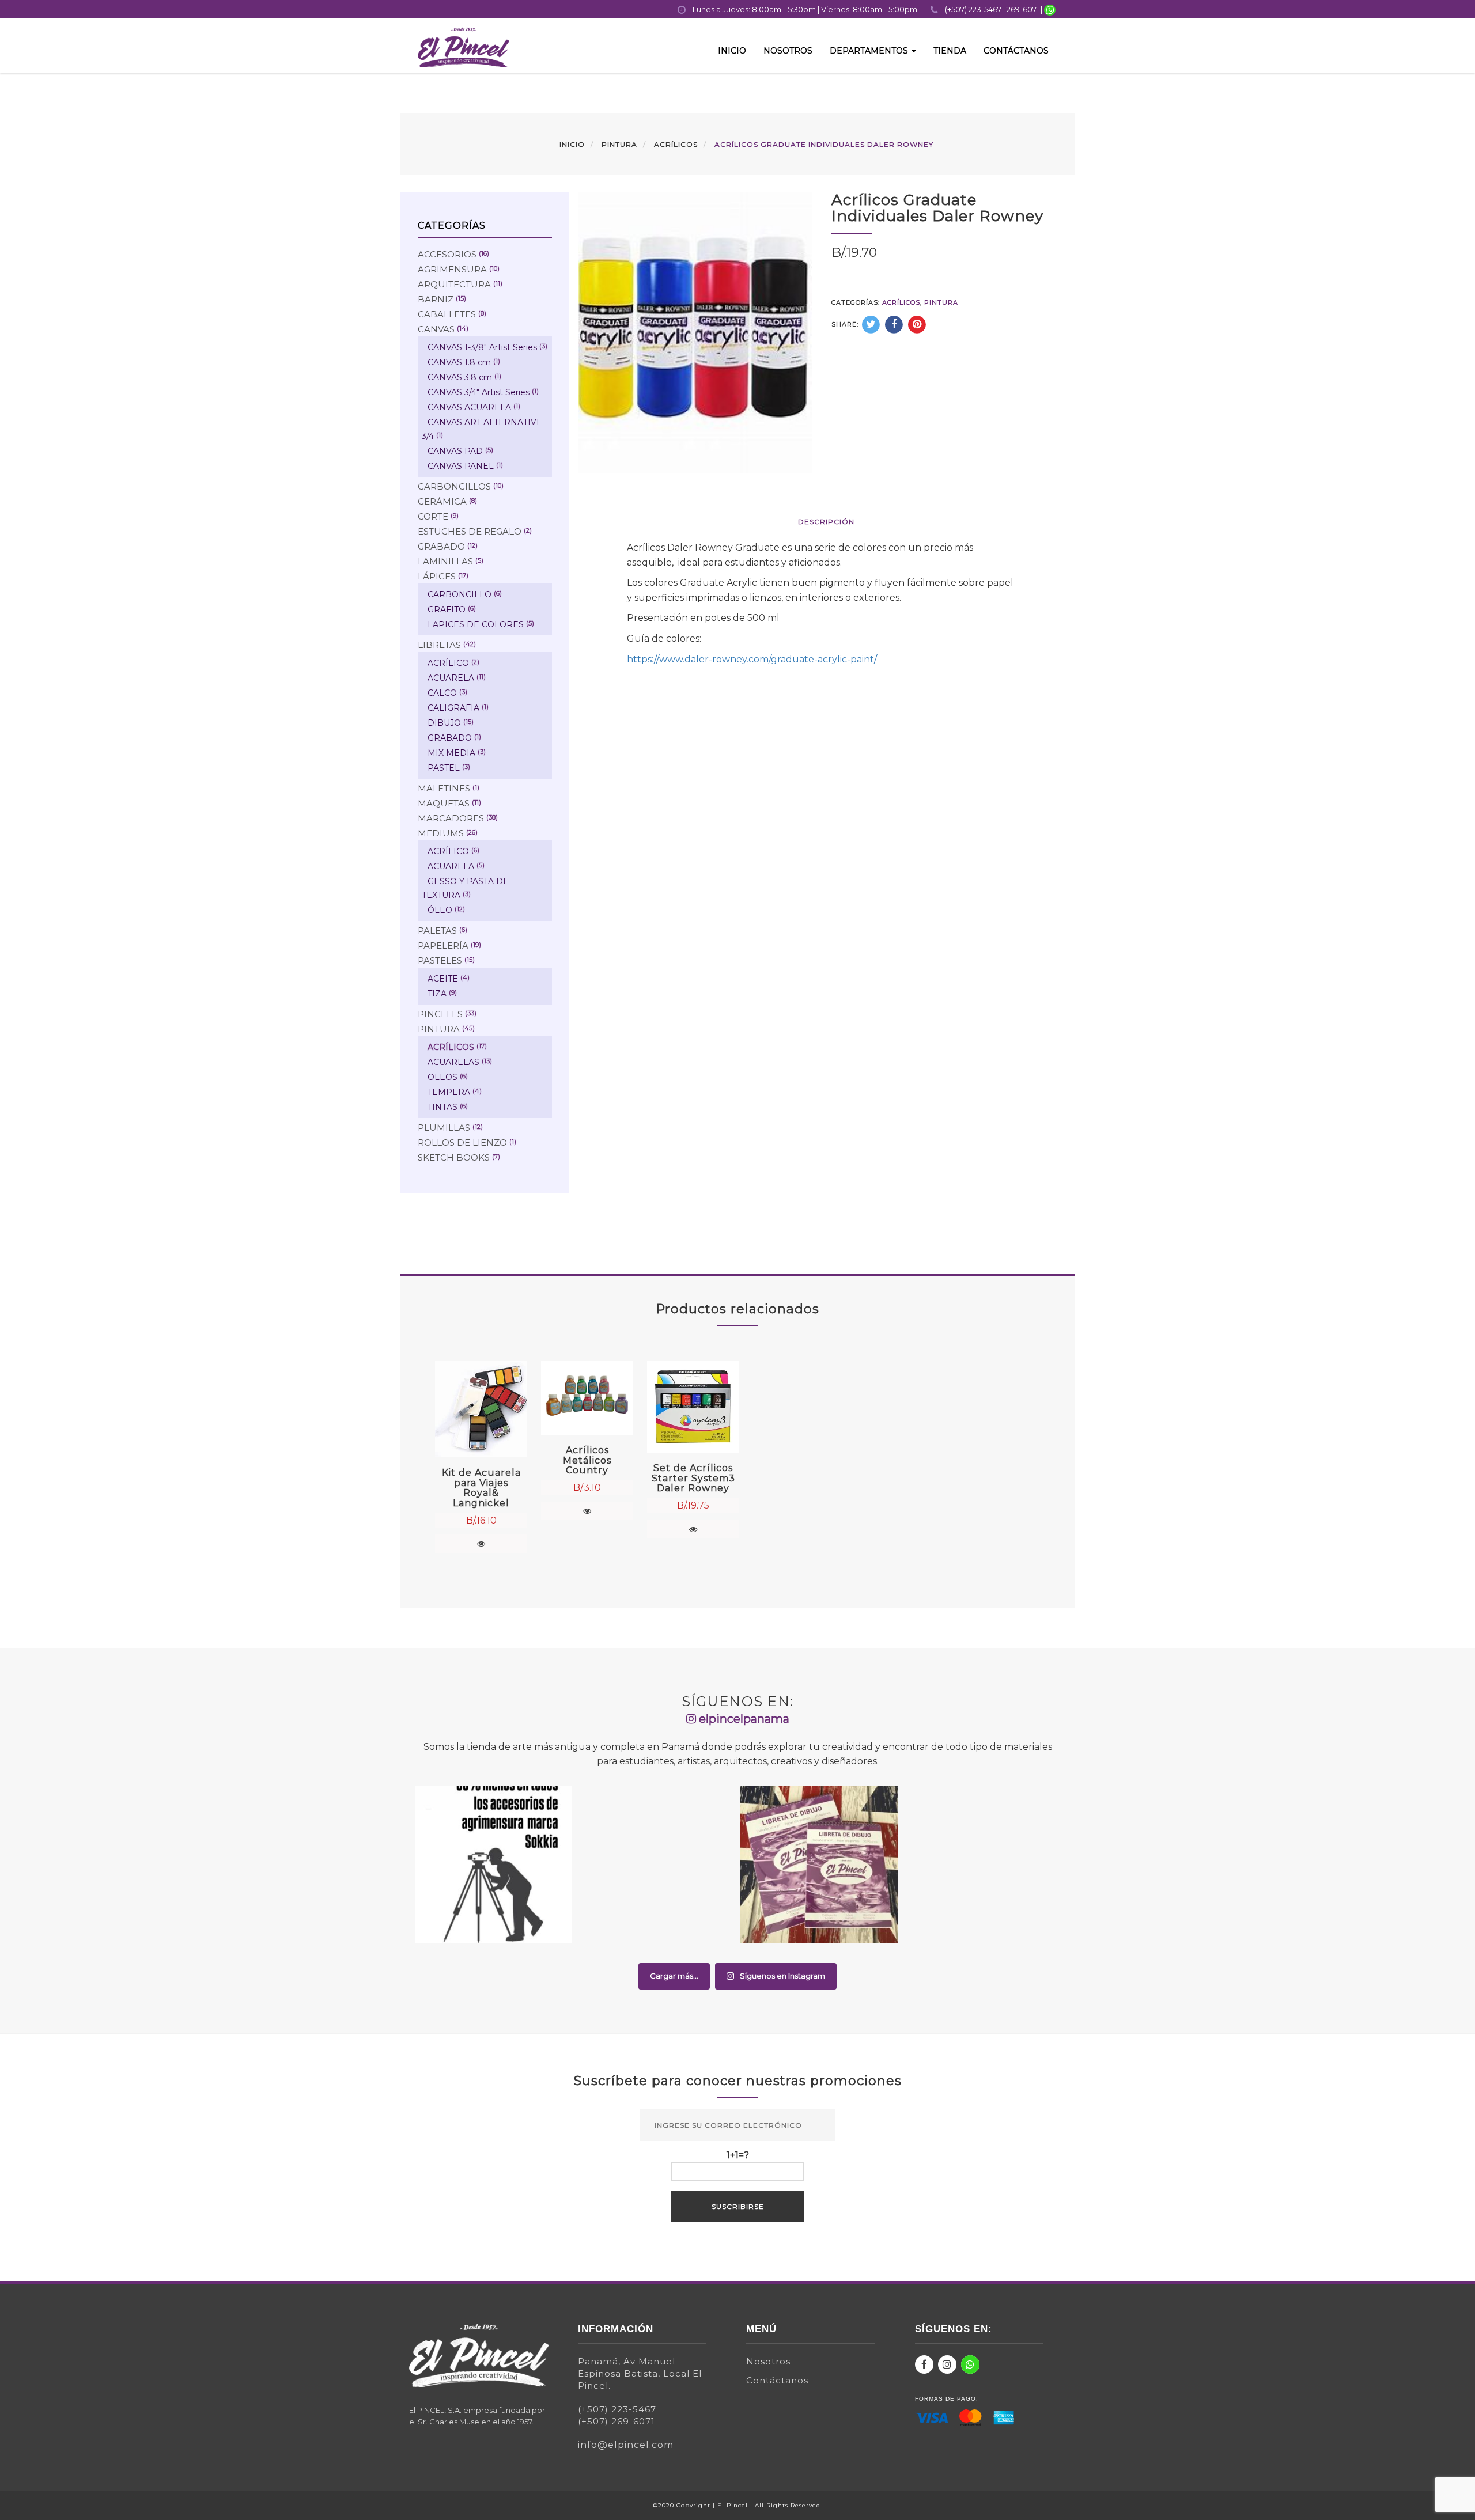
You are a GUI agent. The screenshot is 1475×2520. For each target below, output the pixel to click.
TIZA (437, 994)
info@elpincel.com (626, 2445)
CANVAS (436, 329)
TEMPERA (449, 1092)
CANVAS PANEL (461, 466)
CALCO (442, 693)
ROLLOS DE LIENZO (462, 1142)
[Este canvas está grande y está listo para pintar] (657, 1865)
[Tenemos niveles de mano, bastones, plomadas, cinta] (493, 1865)
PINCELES (440, 1014)
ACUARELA (451, 678)
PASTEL (444, 768)
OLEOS (442, 1077)
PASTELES (440, 960)
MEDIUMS (441, 833)
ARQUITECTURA (454, 284)
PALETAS (437, 931)
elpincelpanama (743, 1719)
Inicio (732, 51)
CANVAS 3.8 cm (460, 377)
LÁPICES (437, 576)
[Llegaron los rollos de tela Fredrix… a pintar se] (982, 1865)
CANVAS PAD (455, 451)
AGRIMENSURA (452, 269)
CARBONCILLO (459, 594)
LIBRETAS (439, 645)
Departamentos (870, 51)
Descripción (826, 522)
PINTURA (619, 144)
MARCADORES (451, 818)
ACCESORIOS (447, 254)
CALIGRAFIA (453, 708)
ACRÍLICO (448, 663)
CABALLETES (447, 314)
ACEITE (443, 979)
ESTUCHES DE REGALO (470, 531)
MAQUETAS (444, 803)
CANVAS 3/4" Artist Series (479, 392)
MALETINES (444, 788)
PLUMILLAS (444, 1128)
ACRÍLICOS (676, 144)
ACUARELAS (453, 1062)
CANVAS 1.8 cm (459, 362)
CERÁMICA (442, 501)
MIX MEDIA (451, 753)
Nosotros (788, 51)
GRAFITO (447, 609)
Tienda (950, 51)
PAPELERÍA (443, 946)
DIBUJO (444, 723)
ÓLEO (440, 910)
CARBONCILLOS (454, 486)
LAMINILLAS (445, 561)
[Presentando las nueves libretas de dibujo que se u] (819, 1865)
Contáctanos (1016, 51)
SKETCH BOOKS (454, 1157)
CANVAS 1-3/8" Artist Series (482, 347)
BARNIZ (436, 299)
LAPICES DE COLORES (476, 624)
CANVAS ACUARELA (469, 407)
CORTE (433, 516)
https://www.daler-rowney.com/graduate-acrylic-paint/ (752, 659)
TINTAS (442, 1107)
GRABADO (441, 546)
